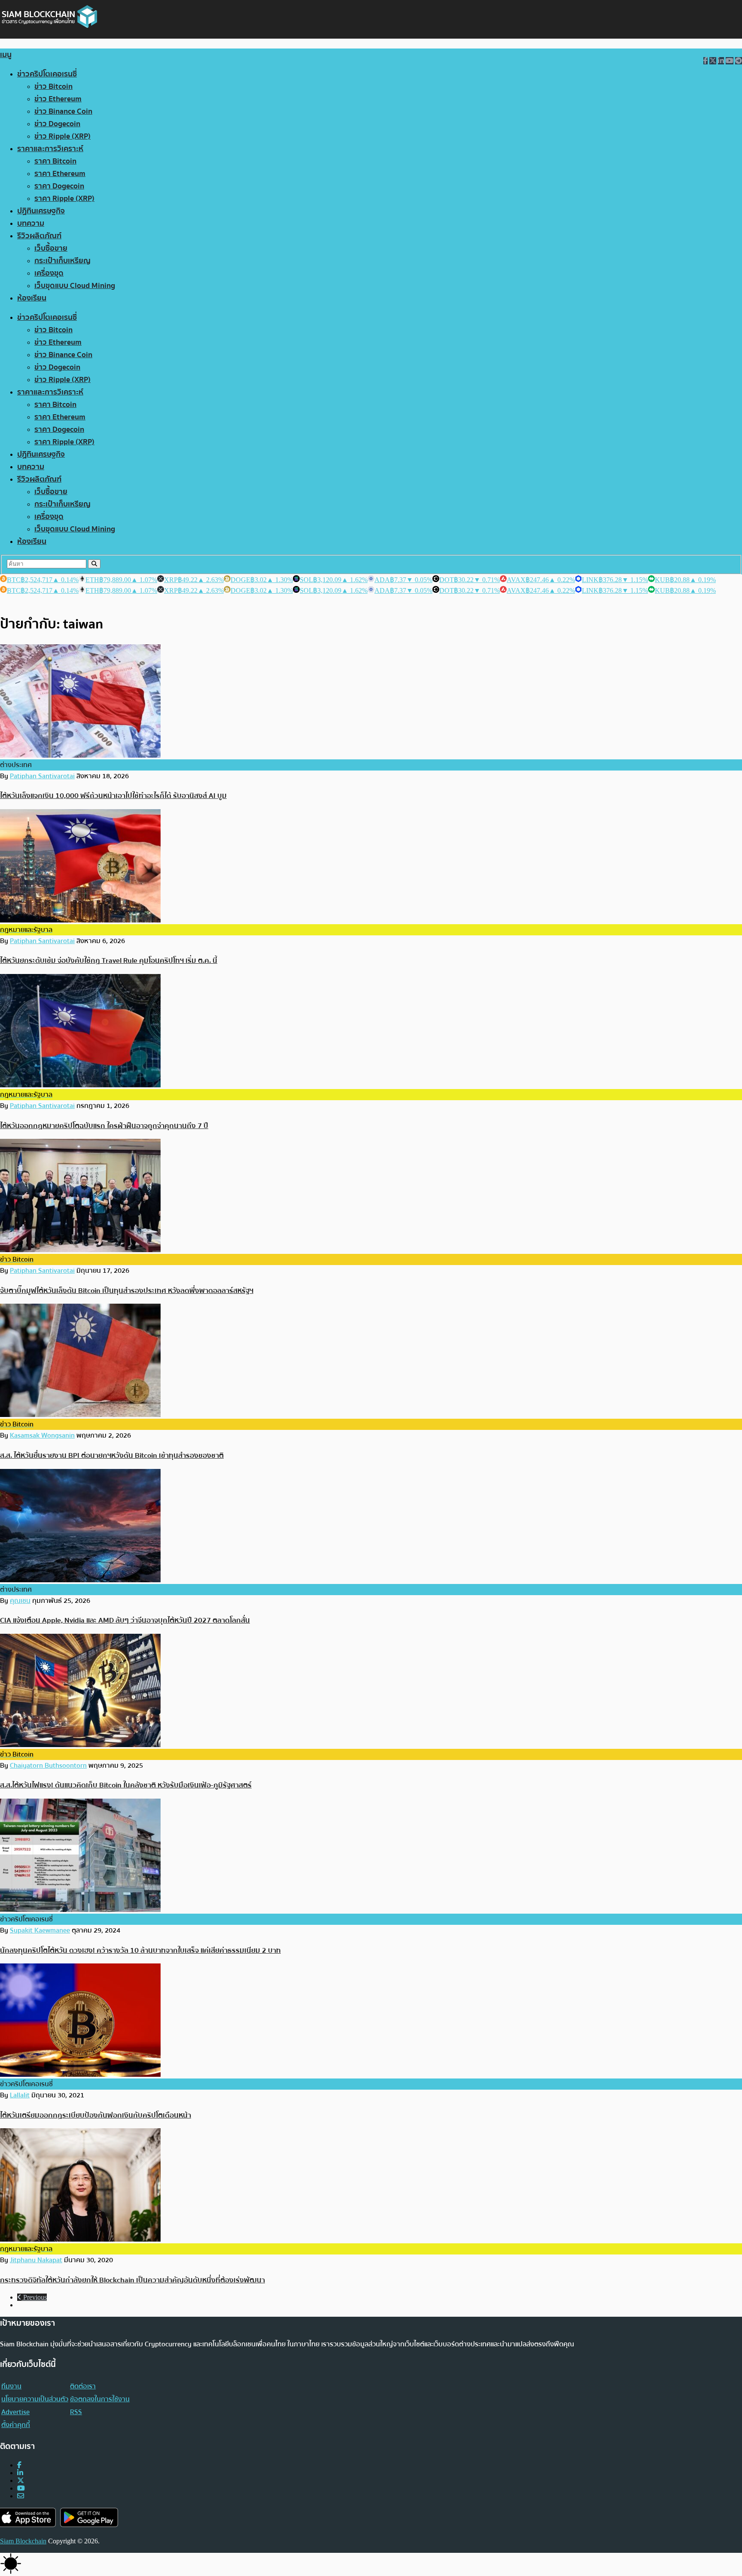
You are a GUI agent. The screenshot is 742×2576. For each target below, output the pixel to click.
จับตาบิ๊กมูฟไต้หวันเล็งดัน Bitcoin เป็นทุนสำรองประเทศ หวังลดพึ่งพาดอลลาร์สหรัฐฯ (127, 1291)
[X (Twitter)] (21, 2480)
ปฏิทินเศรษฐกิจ (41, 211)
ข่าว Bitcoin (53, 86)
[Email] (21, 2496)
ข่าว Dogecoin (57, 124)
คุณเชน (20, 1601)
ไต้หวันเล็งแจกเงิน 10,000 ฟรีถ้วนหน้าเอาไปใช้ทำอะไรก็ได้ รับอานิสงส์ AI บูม (113, 796)
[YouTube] (21, 2488)
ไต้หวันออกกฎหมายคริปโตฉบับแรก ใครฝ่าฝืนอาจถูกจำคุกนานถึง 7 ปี (104, 1126)
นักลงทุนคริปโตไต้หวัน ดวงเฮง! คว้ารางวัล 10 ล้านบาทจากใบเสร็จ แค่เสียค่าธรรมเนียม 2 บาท (140, 1950)
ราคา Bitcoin (55, 161)
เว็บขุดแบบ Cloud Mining (75, 286)
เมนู (6, 55)
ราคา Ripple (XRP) (64, 199)
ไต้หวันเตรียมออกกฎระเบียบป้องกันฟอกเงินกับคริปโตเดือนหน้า (96, 2115)
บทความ (31, 223)
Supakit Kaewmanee (40, 1930)
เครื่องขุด (49, 273)
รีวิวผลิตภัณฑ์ (39, 236)
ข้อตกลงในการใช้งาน (100, 2399)
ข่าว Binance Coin (63, 111)
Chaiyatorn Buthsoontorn (48, 1766)
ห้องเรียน (32, 298)
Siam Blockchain (23, 2541)
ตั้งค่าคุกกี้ (16, 2425)
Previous (34, 2297)
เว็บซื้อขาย (51, 248)
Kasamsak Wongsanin (42, 1435)
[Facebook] (19, 2465)
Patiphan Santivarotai (42, 776)
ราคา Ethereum (60, 174)
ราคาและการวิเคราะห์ (50, 149)
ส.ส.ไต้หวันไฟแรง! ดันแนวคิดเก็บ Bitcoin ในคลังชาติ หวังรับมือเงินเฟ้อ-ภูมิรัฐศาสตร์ (126, 1785)
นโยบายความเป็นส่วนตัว (35, 2399)
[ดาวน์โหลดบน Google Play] (89, 2517)
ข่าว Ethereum (58, 99)
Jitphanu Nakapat (36, 2260)
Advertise (15, 2412)
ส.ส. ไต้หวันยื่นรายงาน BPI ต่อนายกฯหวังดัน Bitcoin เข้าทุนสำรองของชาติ (112, 1455)
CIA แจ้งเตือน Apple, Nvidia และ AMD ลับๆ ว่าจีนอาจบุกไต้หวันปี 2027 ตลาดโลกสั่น (125, 1620)
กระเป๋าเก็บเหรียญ (62, 261)
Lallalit (20, 2095)
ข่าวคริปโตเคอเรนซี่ (47, 74)
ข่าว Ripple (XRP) (62, 136)
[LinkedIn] (20, 2473)
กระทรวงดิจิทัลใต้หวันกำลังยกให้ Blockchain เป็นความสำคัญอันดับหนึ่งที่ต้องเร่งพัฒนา (132, 2280)
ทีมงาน (11, 2386)
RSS (76, 2412)
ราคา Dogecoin (59, 186)
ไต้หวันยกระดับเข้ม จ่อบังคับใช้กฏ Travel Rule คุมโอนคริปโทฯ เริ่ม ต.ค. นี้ (109, 960)
